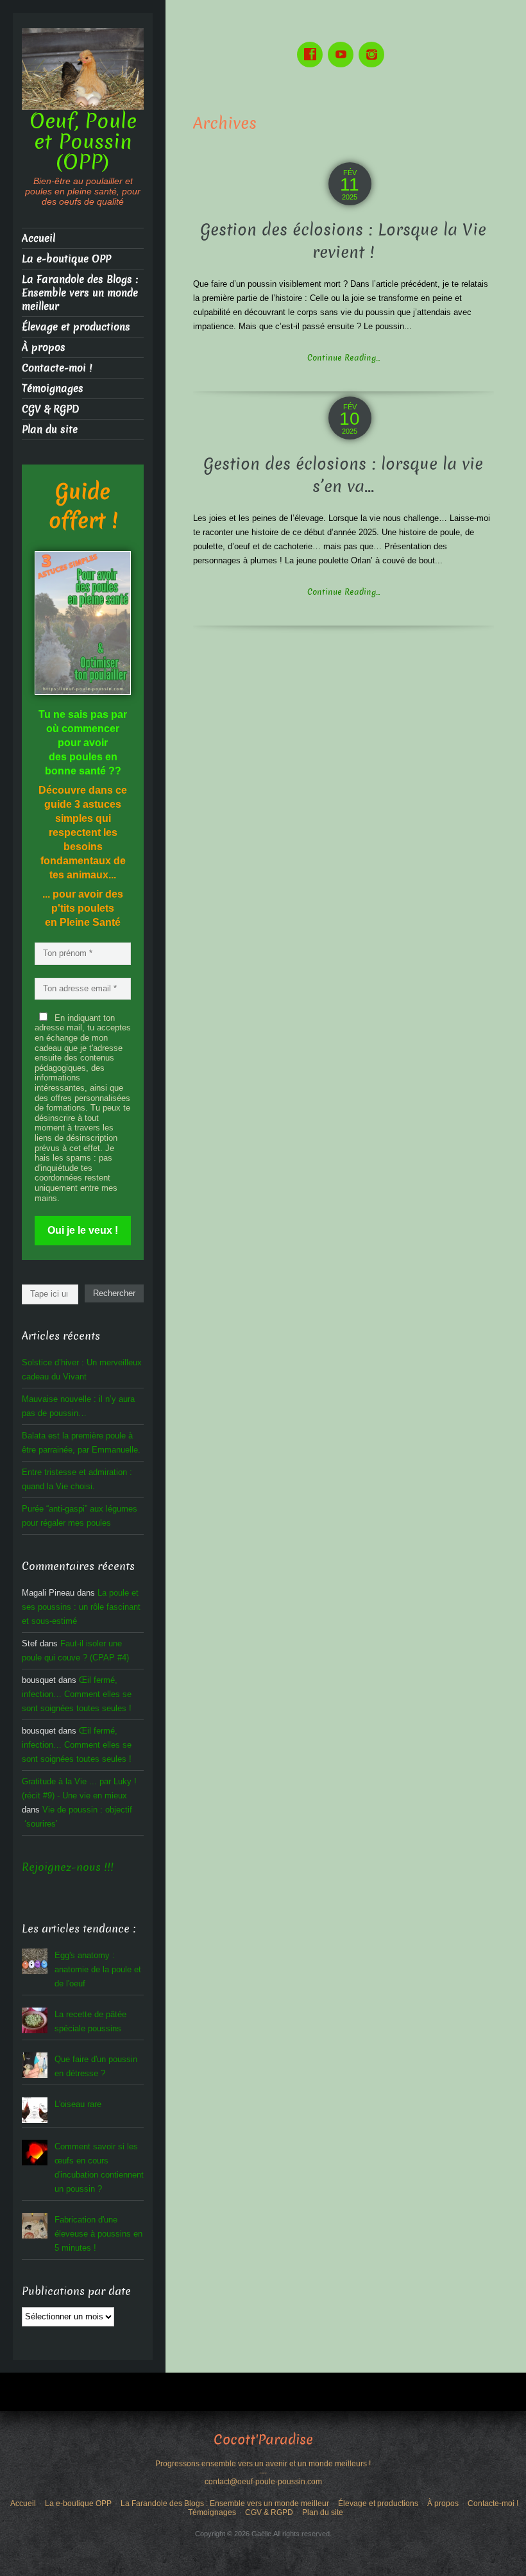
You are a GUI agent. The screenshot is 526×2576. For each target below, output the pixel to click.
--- (263, 2473)
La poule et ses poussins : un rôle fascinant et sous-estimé (81, 1607)
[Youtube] (343, 45)
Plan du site (50, 430)
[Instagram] (374, 45)
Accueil (38, 238)
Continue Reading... (344, 358)
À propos (44, 347)
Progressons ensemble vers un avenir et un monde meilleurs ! (263, 2464)
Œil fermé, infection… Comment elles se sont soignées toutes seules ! (77, 1694)
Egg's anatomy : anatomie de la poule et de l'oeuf (98, 1969)
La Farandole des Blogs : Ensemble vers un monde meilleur (80, 293)
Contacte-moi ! (57, 368)
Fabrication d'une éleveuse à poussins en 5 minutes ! (98, 2234)
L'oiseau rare (78, 2104)
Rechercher (114, 1293)
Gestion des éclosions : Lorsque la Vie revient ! (343, 241)
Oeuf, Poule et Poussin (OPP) (83, 142)
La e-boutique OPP (66, 259)
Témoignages (53, 388)
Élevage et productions (76, 327)
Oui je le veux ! (83, 1230)
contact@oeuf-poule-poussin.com (263, 2482)
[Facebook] (312, 45)
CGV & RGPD (50, 409)
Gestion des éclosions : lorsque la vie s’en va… (343, 475)
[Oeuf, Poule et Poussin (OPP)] (83, 68)
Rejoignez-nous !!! (68, 1867)
